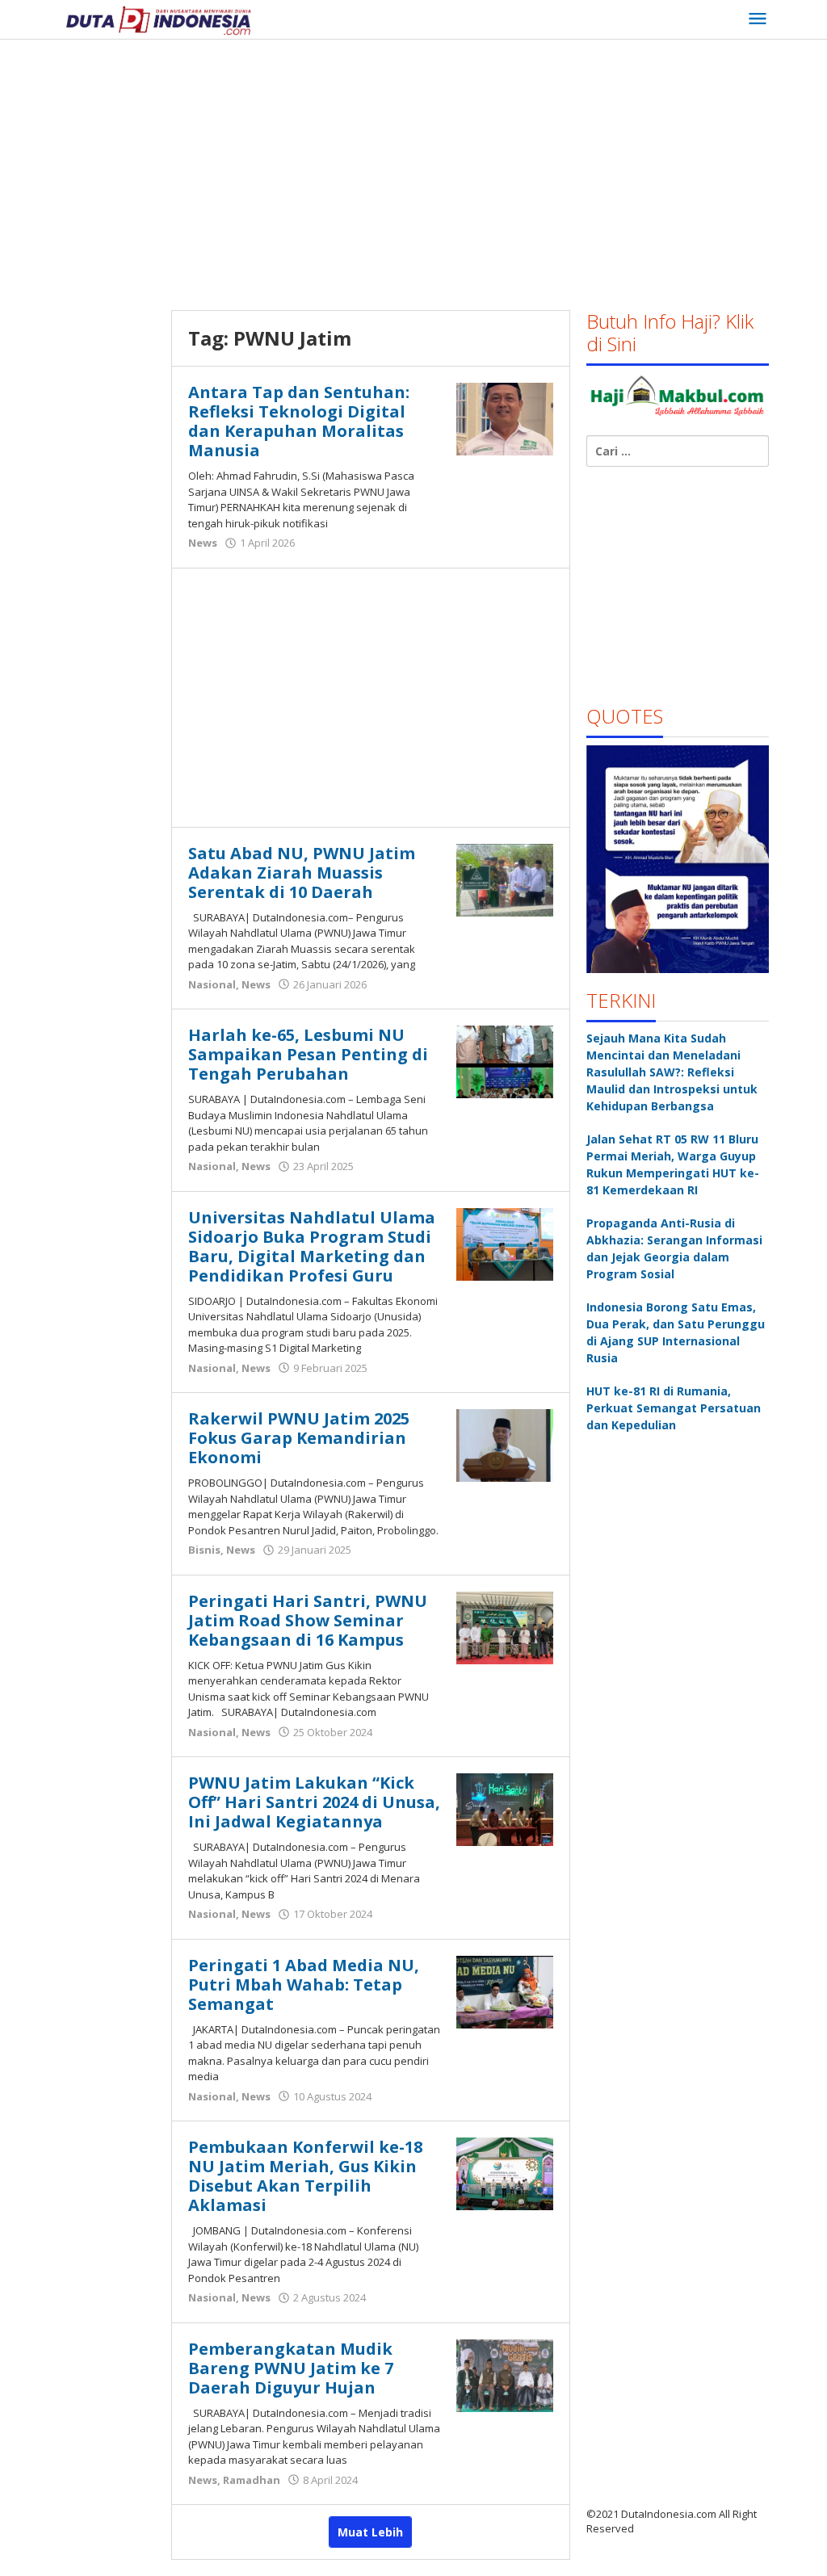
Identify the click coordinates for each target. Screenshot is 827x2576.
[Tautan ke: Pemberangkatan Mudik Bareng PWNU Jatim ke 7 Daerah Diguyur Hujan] (505, 2374)
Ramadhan (252, 2480)
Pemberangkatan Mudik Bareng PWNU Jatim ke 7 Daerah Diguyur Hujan (291, 2368)
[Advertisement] (443, 169)
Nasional (212, 984)
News (203, 543)
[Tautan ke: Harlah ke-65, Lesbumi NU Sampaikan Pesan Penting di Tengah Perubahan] (505, 1061)
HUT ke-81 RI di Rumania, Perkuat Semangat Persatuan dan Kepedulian (674, 1408)
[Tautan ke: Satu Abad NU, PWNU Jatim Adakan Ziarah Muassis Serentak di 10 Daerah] (505, 878)
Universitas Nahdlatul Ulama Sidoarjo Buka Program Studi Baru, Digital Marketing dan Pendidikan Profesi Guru (312, 1246)
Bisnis (204, 1550)
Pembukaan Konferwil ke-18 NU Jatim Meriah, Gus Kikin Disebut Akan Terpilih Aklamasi (305, 2176)
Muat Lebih (370, 2532)
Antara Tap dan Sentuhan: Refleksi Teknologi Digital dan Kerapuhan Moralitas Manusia (299, 421)
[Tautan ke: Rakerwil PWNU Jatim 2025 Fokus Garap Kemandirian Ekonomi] (505, 1444)
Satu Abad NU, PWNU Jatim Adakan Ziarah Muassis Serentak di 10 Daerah (302, 873)
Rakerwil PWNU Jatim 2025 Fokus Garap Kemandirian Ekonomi (299, 1438)
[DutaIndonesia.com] (158, 19)
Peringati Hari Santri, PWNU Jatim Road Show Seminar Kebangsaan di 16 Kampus (308, 1620)
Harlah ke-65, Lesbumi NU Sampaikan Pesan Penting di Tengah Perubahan (308, 1054)
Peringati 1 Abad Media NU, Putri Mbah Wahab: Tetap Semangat (304, 1984)
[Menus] (758, 19)
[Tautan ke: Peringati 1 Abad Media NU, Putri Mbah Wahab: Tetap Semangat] (505, 1990)
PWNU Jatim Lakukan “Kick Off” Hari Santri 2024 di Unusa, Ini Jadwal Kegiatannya (314, 1802)
